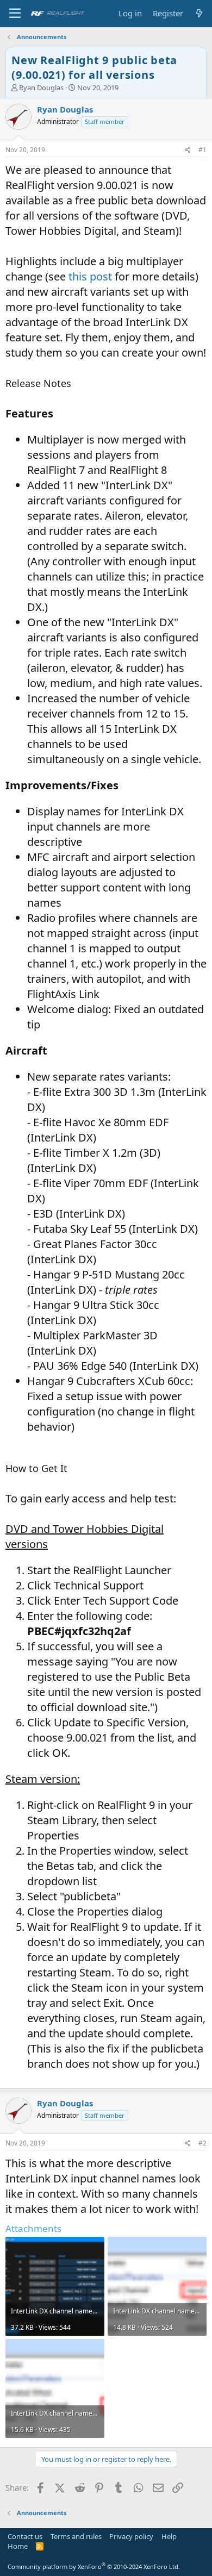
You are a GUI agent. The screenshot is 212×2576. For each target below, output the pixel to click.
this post (90, 276)
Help (169, 2536)
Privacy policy (131, 2536)
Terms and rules (76, 2536)
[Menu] (15, 14)
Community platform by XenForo (94, 2566)
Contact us (25, 2536)
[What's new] (199, 13)
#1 (202, 150)
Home (18, 2546)
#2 (202, 2143)
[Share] (188, 150)
